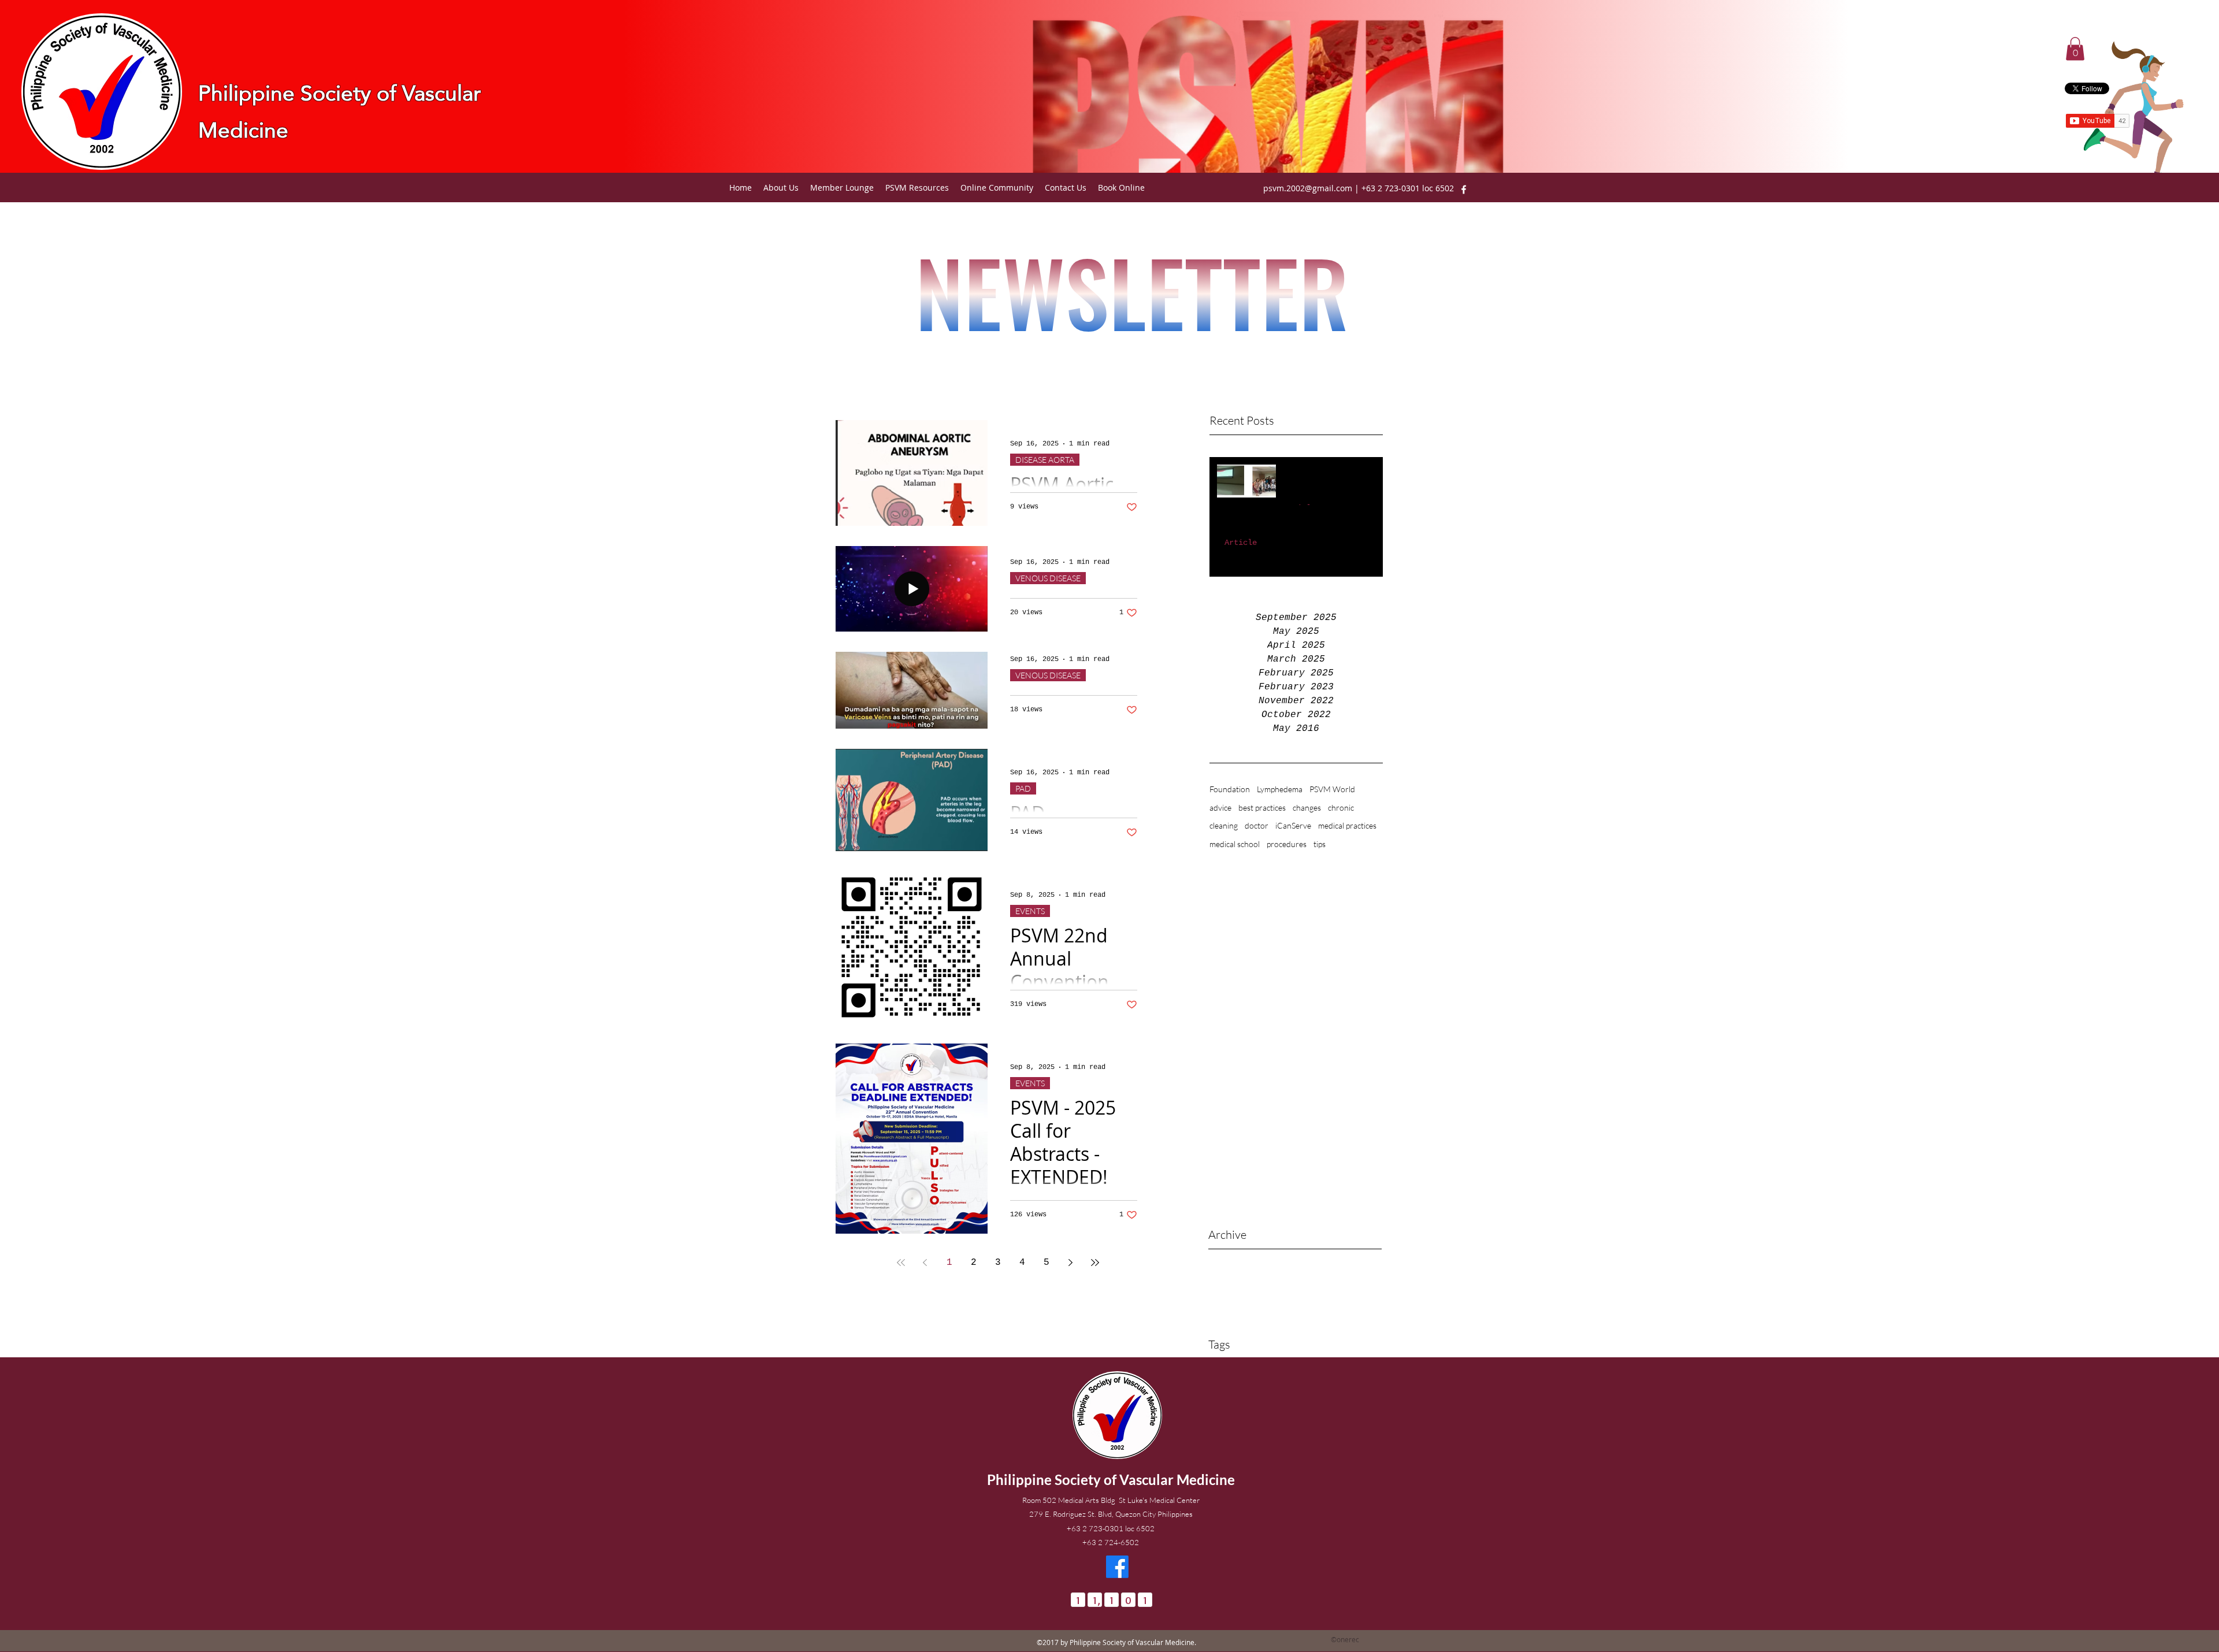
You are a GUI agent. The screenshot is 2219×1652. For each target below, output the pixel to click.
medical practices (1347, 825)
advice (1220, 808)
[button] (2075, 49)
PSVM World (1332, 789)
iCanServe (1293, 825)
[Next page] (1071, 1263)
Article (1241, 543)
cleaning (1224, 825)
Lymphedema (1280, 789)
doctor (1257, 825)
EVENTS (1030, 911)
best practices (1262, 808)
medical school (1235, 844)
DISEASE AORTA (1045, 460)
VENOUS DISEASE (1048, 578)
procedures (1287, 844)
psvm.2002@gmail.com (1308, 188)
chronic (1341, 808)
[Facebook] (1464, 190)
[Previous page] (925, 1263)
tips (1320, 844)
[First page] (901, 1263)
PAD (1023, 788)
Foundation (1230, 789)
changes (1307, 808)
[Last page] (1095, 1263)
